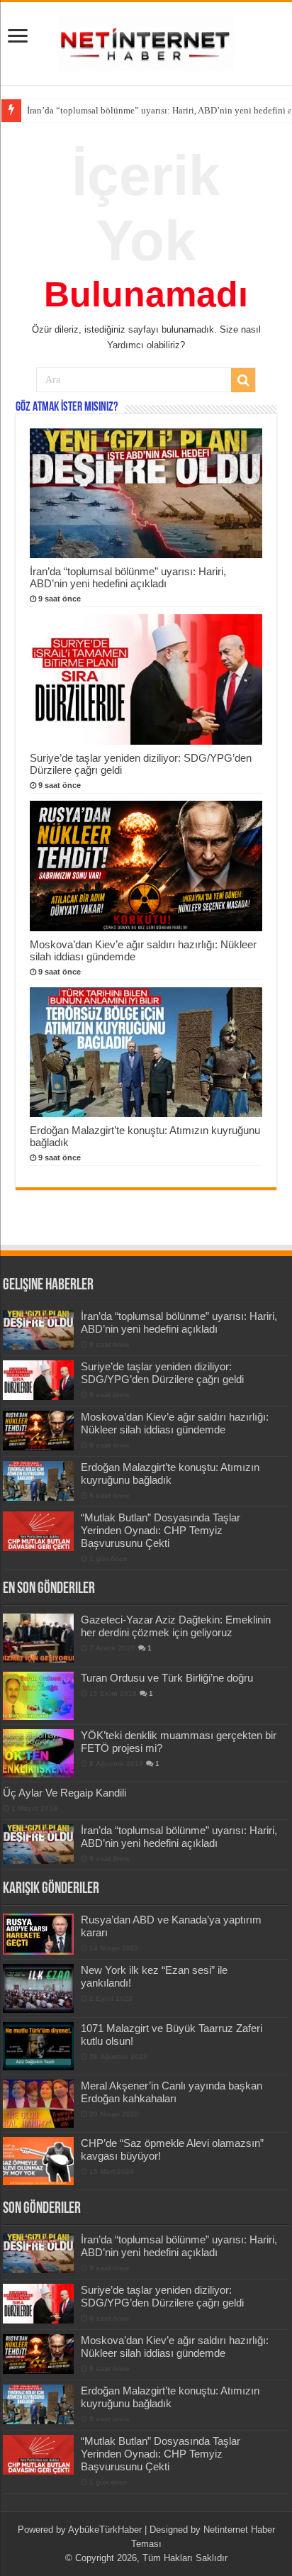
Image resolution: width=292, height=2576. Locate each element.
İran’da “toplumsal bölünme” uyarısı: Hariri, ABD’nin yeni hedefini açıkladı (128, 577)
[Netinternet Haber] (146, 41)
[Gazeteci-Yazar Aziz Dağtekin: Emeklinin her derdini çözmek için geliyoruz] (38, 1638)
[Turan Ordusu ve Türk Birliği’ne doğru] (38, 1696)
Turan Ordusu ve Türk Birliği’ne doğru (167, 1678)
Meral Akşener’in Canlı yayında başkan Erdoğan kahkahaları (172, 2092)
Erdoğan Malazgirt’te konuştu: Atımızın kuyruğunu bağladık (170, 1473)
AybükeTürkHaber (105, 2530)
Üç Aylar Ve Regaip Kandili (64, 1793)
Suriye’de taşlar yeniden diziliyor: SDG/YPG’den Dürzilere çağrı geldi (162, 1373)
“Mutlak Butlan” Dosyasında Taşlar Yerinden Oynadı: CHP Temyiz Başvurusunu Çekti (161, 1530)
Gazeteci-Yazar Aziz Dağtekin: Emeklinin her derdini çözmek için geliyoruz (176, 1626)
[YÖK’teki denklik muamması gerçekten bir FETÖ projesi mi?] (38, 1753)
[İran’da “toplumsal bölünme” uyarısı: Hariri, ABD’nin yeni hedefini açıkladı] (38, 1844)
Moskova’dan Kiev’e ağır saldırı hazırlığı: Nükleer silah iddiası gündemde (175, 1423)
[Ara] (243, 380)
